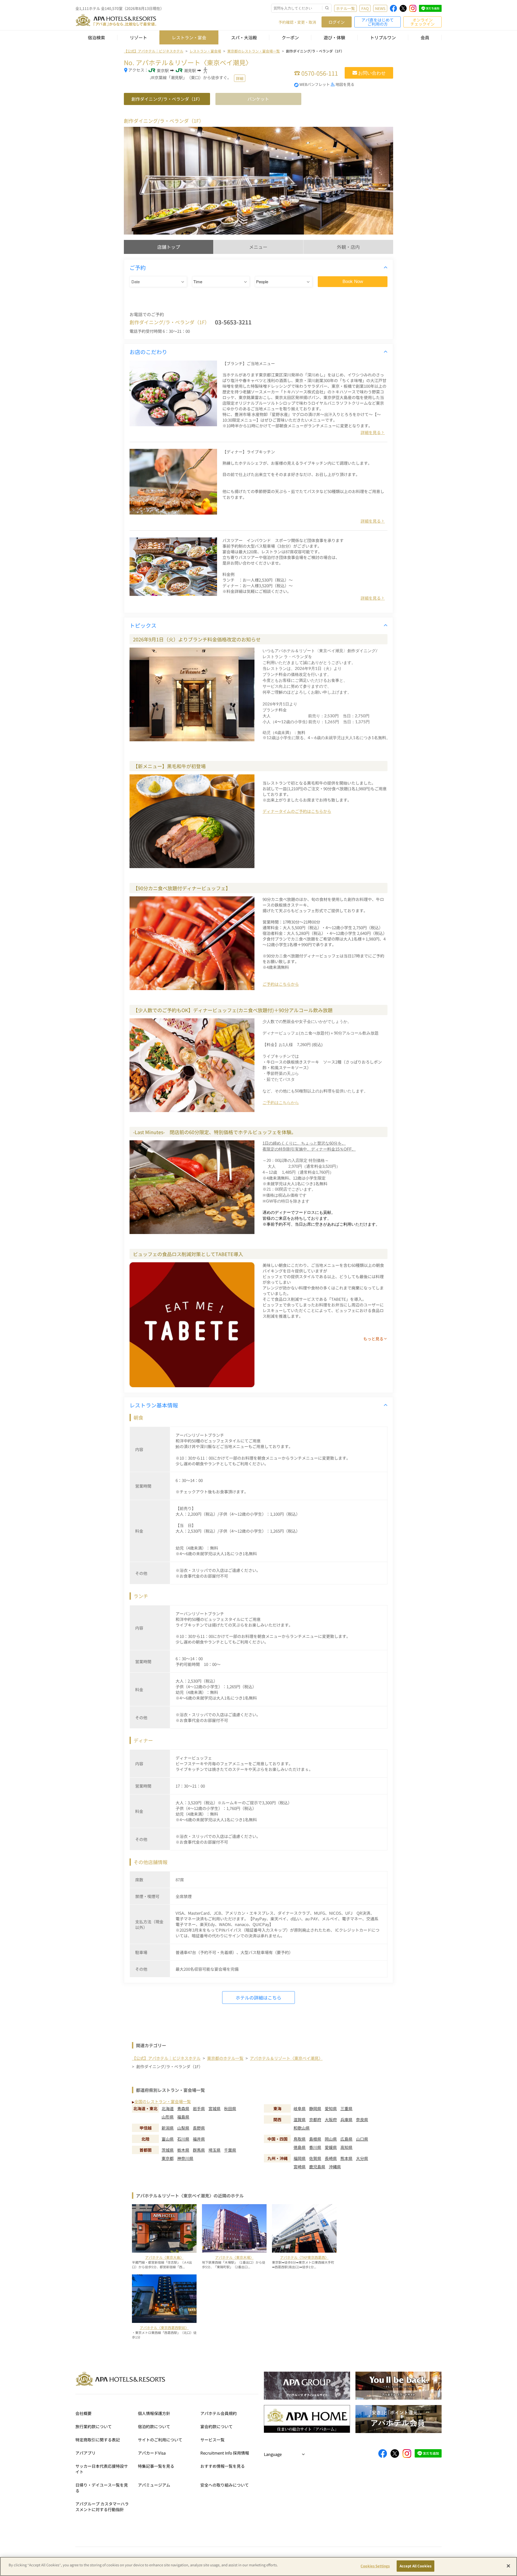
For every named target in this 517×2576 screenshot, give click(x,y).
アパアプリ (85, 2453)
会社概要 (83, 2413)
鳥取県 (300, 2139)
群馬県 (199, 2150)
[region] (258, 2566)
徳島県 (300, 2147)
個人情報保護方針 (154, 2413)
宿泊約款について (154, 2426)
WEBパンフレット (315, 84)
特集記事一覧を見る (156, 2466)
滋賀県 (300, 2119)
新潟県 (168, 2128)
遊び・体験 (334, 37)
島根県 (315, 2139)
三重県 (346, 2108)
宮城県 (214, 2108)
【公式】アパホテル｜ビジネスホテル (154, 51)
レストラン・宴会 (189, 37)
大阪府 (331, 2119)
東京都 (168, 2158)
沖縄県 (335, 2167)
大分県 (362, 2158)
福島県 (183, 2117)
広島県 (346, 2139)
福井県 (199, 2139)
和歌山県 (302, 2128)
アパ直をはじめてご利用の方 (378, 22)
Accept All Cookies (415, 2566)
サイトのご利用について (160, 2440)
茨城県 (168, 2150)
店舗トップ (169, 247)
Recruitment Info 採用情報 (225, 2453)
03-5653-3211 (233, 322)
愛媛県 (331, 2147)
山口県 (362, 2139)
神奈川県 (185, 2158)
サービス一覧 (212, 2440)
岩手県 (199, 2108)
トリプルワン (383, 37)
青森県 (183, 2108)
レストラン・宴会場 (205, 51)
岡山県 (331, 2139)
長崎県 (331, 2158)
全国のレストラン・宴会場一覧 (163, 2101)
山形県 (168, 2117)
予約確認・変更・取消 (297, 22)
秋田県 (230, 2108)
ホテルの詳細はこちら (258, 1997)
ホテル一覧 (345, 8)
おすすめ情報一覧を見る (223, 2466)
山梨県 (183, 2128)
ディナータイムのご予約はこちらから (297, 811)
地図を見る (345, 84)
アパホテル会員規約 (219, 2413)
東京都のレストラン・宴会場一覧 (254, 51)
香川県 (315, 2147)
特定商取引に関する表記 (98, 2440)
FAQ (365, 8)
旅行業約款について (94, 2426)
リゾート (138, 37)
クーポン (290, 37)
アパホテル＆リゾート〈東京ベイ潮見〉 (286, 2058)
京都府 (315, 2119)
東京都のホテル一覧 (225, 2058)
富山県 (168, 2139)
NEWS (380, 8)
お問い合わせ (372, 73)
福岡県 (300, 2158)
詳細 (240, 78)
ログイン (337, 22)
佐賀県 (315, 2158)
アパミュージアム (154, 2485)
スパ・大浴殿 (244, 37)
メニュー (258, 247)
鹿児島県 (317, 2167)
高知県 (346, 2147)
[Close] (508, 2566)
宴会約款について (216, 2426)
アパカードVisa (152, 2453)
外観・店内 (348, 247)
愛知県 (331, 2108)
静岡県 (315, 2108)
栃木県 (183, 2150)
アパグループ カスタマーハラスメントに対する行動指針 (102, 2507)
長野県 (199, 2128)
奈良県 (362, 2119)
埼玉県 (214, 2150)
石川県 (183, 2139)
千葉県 (230, 2150)
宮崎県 (300, 2167)
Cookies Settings (375, 2566)
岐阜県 (300, 2108)
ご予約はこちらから (281, 984)
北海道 (168, 2108)
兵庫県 (346, 2119)
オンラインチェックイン (422, 22)
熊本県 (346, 2158)
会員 (425, 37)
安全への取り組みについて (225, 2485)
